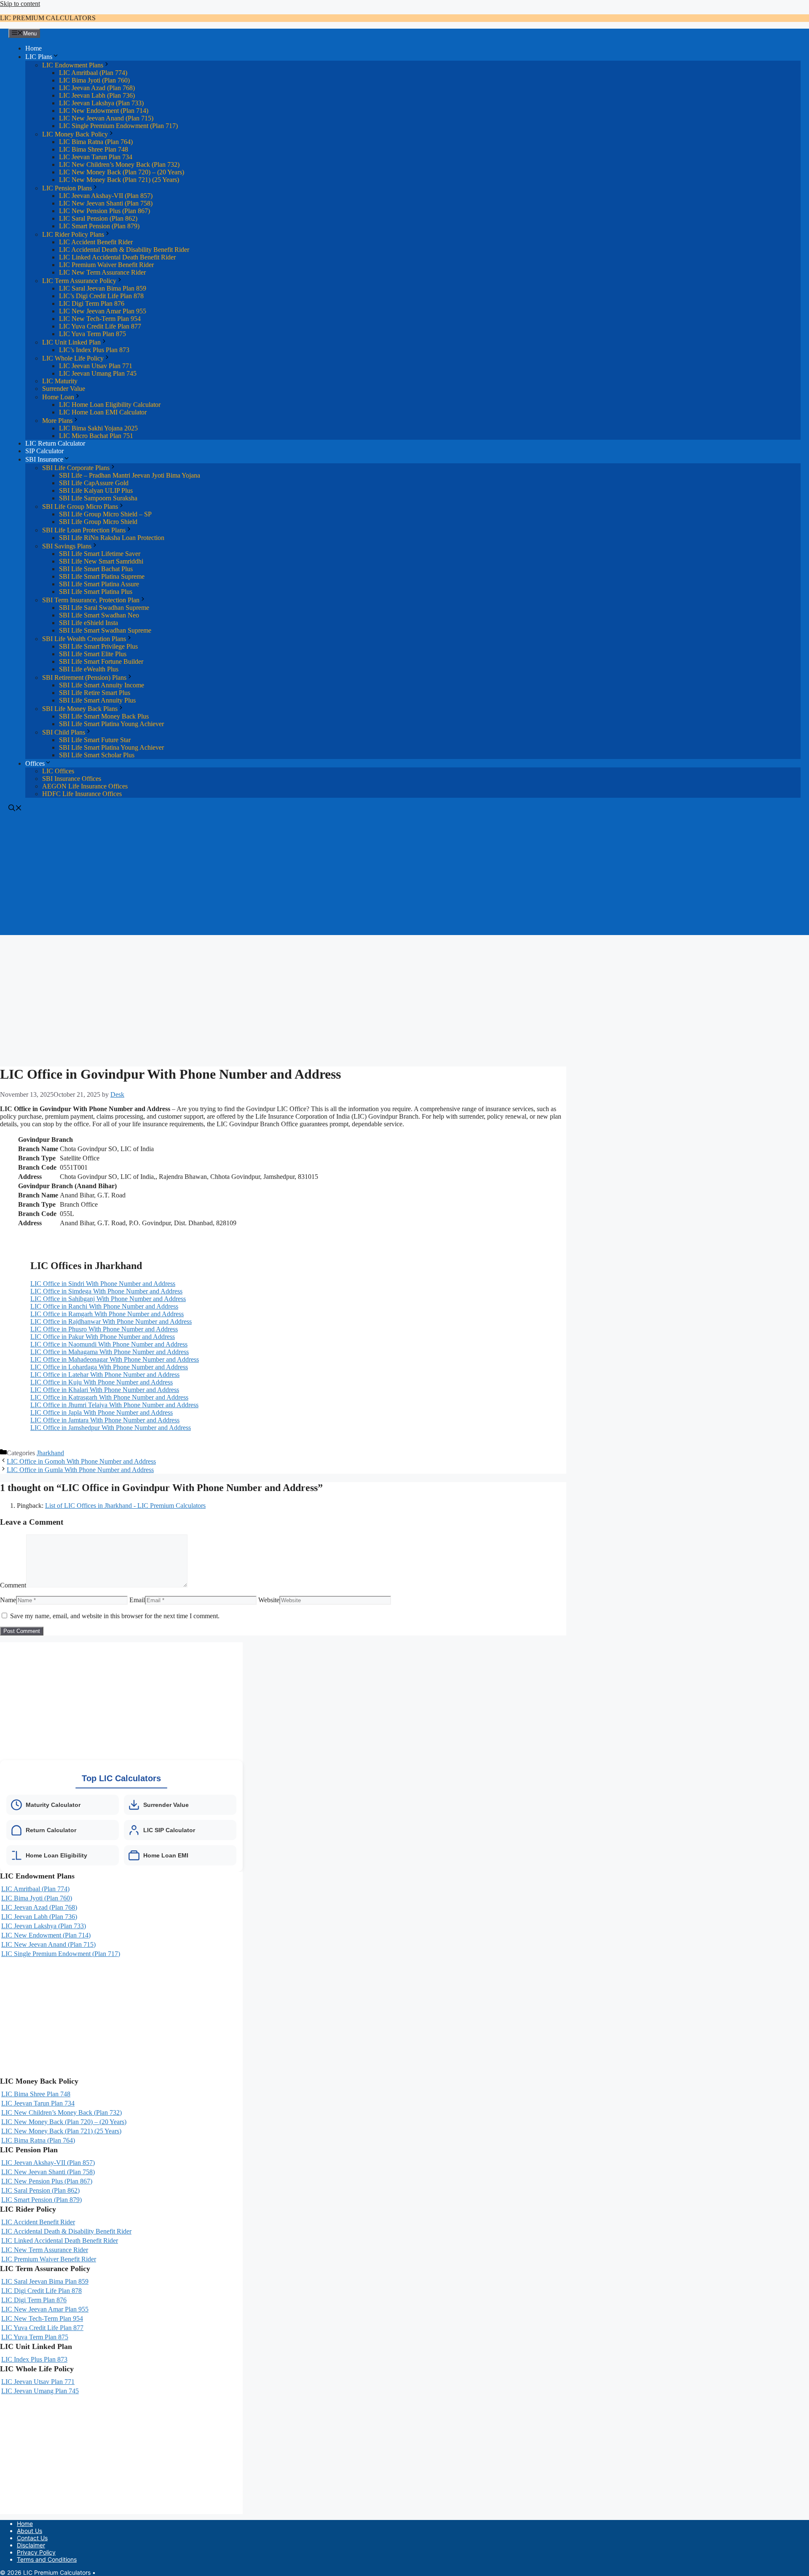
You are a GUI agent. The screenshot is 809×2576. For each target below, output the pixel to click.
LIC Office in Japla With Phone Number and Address (102, 1412)
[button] (15, 809)
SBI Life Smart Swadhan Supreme (105, 630)
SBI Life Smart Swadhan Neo (99, 615)
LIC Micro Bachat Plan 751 (96, 436)
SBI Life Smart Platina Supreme (102, 576)
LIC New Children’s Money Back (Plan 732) (119, 164)
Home (33, 48)
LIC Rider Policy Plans (73, 234)
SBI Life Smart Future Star (95, 740)
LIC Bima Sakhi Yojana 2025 (98, 428)
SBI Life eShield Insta (88, 623)
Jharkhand (50, 1453)
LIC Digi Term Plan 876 (92, 303)
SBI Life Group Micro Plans (80, 506)
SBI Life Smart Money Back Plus (104, 716)
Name (8, 1600)
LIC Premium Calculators (48, 18)
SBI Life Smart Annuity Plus (97, 700)
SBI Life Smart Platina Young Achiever (111, 724)
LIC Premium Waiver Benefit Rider (106, 265)
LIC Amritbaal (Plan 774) (93, 73)
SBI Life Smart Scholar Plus (97, 755)
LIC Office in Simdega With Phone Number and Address (106, 1291)
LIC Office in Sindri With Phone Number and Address (103, 1284)
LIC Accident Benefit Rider (96, 242)
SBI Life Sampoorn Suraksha (98, 498)
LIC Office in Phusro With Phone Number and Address (104, 1329)
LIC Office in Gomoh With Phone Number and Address (81, 1461)
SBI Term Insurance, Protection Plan (91, 600)
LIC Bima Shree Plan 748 (94, 149)
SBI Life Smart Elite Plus (93, 654)
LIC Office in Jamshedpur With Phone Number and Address (111, 1428)
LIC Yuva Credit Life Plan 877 (100, 326)
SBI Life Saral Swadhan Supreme (104, 608)
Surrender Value (64, 389)
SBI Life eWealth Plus (89, 669)
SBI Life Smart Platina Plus (96, 592)
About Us (29, 2531)
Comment (13, 1585)
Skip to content (20, 4)
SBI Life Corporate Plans (76, 468)
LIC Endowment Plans (73, 65)
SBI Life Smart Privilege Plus (98, 646)
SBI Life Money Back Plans (80, 709)
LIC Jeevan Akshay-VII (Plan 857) (106, 196)
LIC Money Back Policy (75, 134)
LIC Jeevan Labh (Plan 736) (97, 95)
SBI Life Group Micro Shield (98, 522)
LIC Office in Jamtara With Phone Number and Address (105, 1420)
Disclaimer (31, 2545)
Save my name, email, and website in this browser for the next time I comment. (115, 1616)
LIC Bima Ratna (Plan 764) (96, 142)
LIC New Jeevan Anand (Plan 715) (106, 118)
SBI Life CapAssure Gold (94, 483)
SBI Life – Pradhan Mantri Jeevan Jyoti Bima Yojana (130, 475)
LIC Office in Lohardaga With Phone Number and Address (109, 1367)
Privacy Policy (36, 2552)
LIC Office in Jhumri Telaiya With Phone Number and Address (114, 1405)
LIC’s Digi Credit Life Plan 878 (101, 296)
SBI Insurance (44, 459)
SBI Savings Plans (67, 546)
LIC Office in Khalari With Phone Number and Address (105, 1390)
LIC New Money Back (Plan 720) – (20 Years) (122, 172)
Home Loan (58, 397)
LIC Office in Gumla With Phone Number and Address (80, 1470)
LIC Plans (39, 57)
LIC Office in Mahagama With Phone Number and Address (110, 1352)
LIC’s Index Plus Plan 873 (94, 350)
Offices (35, 763)
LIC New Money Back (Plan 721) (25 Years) (119, 180)
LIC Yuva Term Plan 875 (92, 334)
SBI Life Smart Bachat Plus (96, 569)
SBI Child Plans (64, 732)
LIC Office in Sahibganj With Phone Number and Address (108, 1299)
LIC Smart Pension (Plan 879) (99, 226)
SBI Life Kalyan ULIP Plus (96, 490)
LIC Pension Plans (67, 188)
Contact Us (32, 2538)
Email (137, 1600)
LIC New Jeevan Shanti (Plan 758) (106, 203)
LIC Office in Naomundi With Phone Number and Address (109, 1344)
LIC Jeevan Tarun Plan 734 (96, 157)
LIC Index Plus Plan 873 (34, 2359)
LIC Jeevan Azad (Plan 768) (97, 88)
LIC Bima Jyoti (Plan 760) (94, 80)
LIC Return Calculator (55, 443)
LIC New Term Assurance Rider (102, 272)
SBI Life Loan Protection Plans (84, 530)
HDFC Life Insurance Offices (82, 794)
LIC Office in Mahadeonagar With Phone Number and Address (115, 1359)
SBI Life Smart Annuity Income (102, 685)
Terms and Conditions (47, 2559)
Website (269, 1600)
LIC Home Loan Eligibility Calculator (110, 405)
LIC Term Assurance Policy (79, 281)
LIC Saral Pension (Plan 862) (98, 218)
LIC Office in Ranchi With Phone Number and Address (104, 1306)
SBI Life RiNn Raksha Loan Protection (112, 538)
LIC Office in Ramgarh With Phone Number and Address (107, 1314)
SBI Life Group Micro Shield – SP (105, 514)
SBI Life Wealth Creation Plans (84, 639)
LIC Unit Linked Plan (71, 342)
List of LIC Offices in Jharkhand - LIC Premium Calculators (125, 1506)
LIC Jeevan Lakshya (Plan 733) (101, 103)
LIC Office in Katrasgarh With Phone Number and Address (109, 1397)
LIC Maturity (60, 381)
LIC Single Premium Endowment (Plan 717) (118, 126)
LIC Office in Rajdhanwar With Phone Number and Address (111, 1321)
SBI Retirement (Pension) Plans (84, 677)
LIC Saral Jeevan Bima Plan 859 (103, 288)
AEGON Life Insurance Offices (85, 786)
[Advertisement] (404, 876)
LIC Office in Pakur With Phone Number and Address (103, 1337)
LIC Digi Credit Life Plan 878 (42, 2291)
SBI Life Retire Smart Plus (95, 693)
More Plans (57, 421)
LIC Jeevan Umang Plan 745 (98, 373)
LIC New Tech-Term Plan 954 (100, 319)
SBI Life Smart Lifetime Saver (100, 554)
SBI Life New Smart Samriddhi (101, 561)
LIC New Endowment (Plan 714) (104, 111)
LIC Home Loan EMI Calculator (103, 412)
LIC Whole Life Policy (73, 358)
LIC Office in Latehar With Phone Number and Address (105, 1375)
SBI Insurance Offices (72, 779)
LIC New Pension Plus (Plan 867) (104, 211)
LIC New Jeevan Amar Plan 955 (103, 311)
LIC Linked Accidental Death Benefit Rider (117, 257)
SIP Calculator (44, 451)
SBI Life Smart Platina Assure (99, 584)
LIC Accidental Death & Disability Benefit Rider (124, 250)
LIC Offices (58, 771)
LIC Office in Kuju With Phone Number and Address (102, 1382)
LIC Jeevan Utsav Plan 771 (96, 366)
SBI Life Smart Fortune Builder (101, 661)
